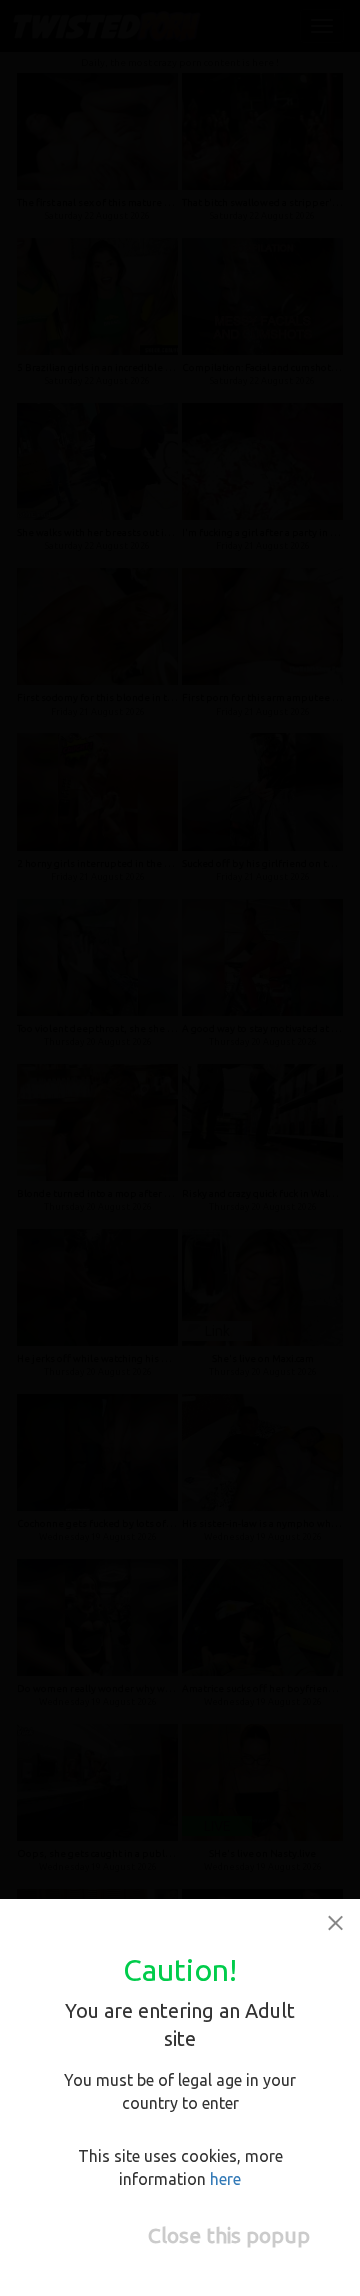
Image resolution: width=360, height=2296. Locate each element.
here (225, 2179)
